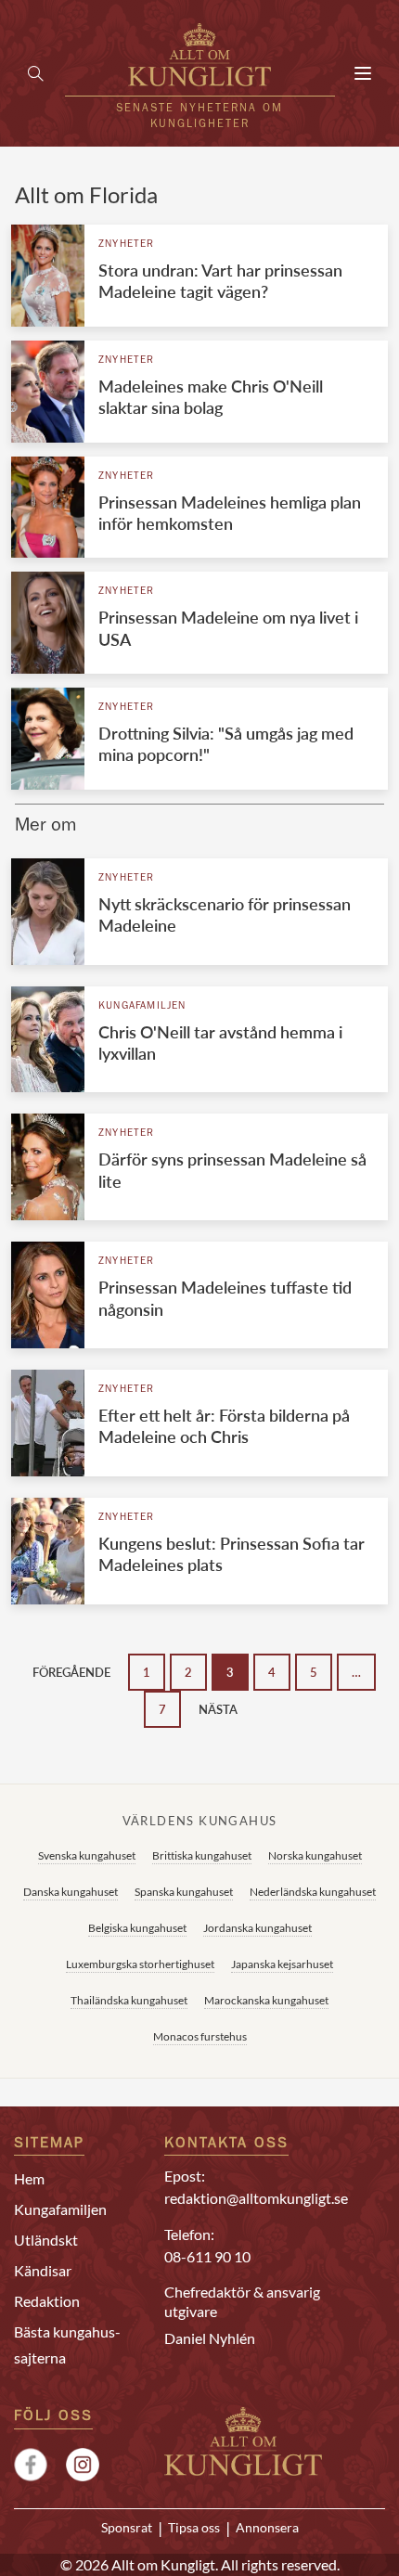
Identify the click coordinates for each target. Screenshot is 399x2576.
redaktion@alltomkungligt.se (256, 2198)
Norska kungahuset (315, 1855)
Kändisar (43, 2270)
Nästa (218, 1709)
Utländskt (46, 2240)
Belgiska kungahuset (137, 1928)
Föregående (71, 1672)
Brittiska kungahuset (202, 1855)
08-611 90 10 (207, 2256)
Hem (29, 2178)
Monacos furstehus (200, 2036)
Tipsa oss (194, 2528)
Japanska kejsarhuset (282, 1964)
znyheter (127, 245)
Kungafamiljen (142, 1006)
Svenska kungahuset (87, 1855)
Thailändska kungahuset (129, 2000)
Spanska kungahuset (184, 1892)
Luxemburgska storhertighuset (140, 1964)
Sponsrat (127, 2528)
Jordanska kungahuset (257, 1928)
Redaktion (47, 2301)
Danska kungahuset (71, 1892)
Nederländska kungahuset (313, 1892)
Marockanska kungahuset (266, 2000)
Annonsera (267, 2528)
